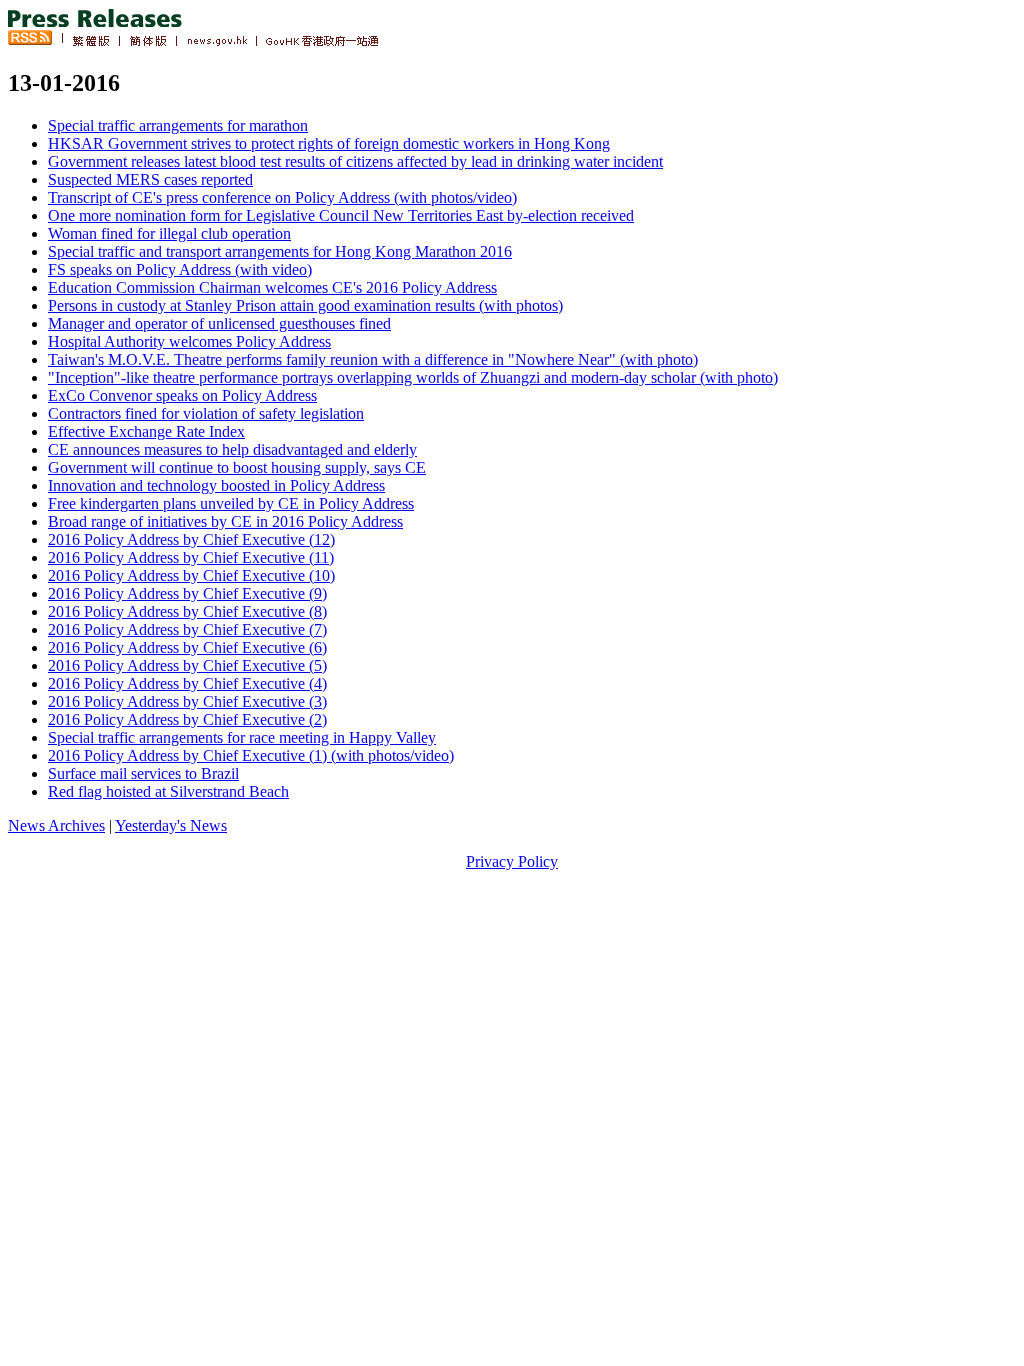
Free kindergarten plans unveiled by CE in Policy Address (231, 503)
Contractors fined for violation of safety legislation (206, 413)
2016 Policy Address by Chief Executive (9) (187, 593)
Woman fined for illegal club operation (169, 233)
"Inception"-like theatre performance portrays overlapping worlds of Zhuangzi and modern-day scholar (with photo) (413, 377)
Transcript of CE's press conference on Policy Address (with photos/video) (282, 197)
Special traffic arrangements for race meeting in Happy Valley (242, 737)
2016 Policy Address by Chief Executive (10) (191, 575)
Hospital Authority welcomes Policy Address (189, 341)
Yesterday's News (171, 825)
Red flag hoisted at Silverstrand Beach (168, 791)
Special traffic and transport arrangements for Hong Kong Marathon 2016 (280, 251)
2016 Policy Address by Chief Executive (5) (187, 665)
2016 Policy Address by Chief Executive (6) (187, 647)
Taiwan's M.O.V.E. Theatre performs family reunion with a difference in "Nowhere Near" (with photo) (373, 359)
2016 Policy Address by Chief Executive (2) (187, 719)
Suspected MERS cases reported (150, 179)
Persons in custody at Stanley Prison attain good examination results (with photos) (305, 305)
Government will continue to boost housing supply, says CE (237, 467)
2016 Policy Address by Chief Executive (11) (191, 557)
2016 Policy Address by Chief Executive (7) (187, 629)
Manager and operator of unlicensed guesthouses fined (219, 323)
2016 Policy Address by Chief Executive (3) (187, 701)
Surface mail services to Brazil (143, 773)
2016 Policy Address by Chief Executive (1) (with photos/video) (251, 755)
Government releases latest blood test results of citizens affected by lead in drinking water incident (355, 161)
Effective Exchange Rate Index (146, 431)
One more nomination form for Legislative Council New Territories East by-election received (341, 215)
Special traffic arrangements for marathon (178, 125)
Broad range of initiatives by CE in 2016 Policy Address (225, 521)
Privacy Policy (512, 861)
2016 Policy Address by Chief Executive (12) (191, 539)
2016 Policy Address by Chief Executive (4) (187, 683)
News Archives (56, 825)
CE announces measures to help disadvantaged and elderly (232, 449)
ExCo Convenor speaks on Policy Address (182, 395)
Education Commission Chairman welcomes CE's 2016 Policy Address (272, 287)
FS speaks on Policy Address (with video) (180, 269)
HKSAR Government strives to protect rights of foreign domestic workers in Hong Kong (329, 143)
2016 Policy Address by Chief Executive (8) (187, 611)
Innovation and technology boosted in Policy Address (216, 485)
